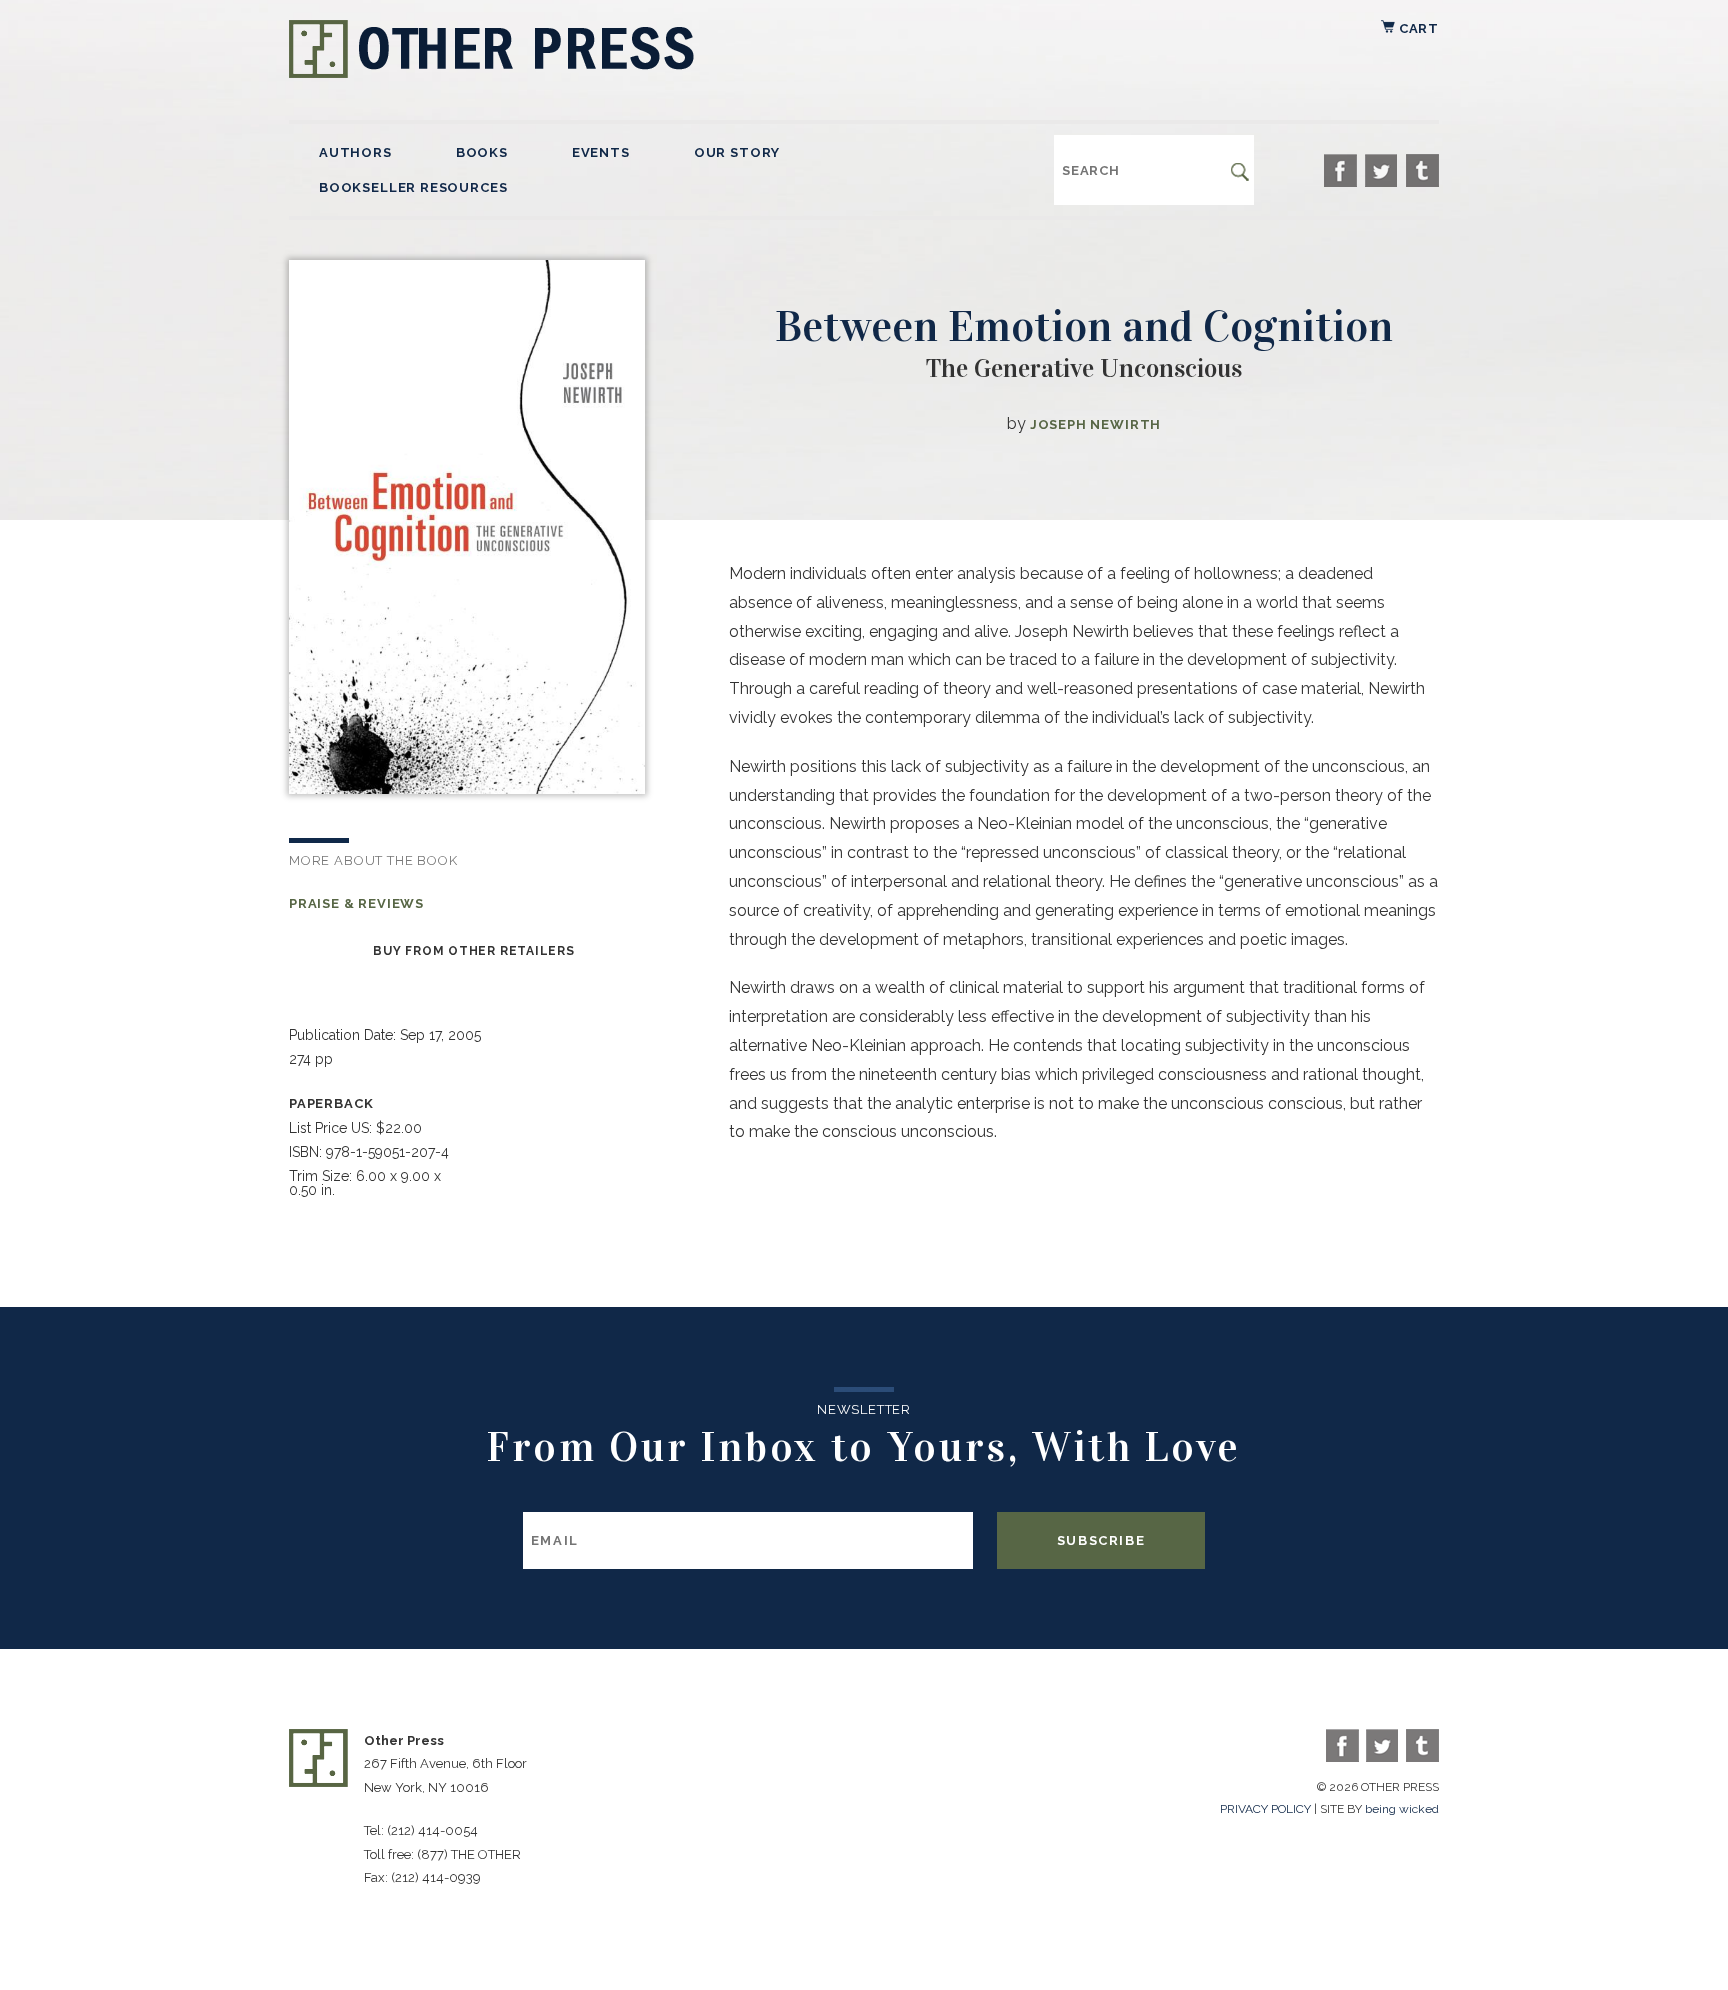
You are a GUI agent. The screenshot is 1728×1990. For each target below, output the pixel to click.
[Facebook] (1340, 170)
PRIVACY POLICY (1265, 1809)
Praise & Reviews (356, 903)
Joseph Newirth (1095, 424)
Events (601, 152)
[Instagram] (1422, 170)
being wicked (1402, 1809)
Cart (1417, 28)
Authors (355, 152)
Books (482, 152)
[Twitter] (1381, 170)
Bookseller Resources (413, 187)
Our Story (737, 152)
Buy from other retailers (473, 951)
